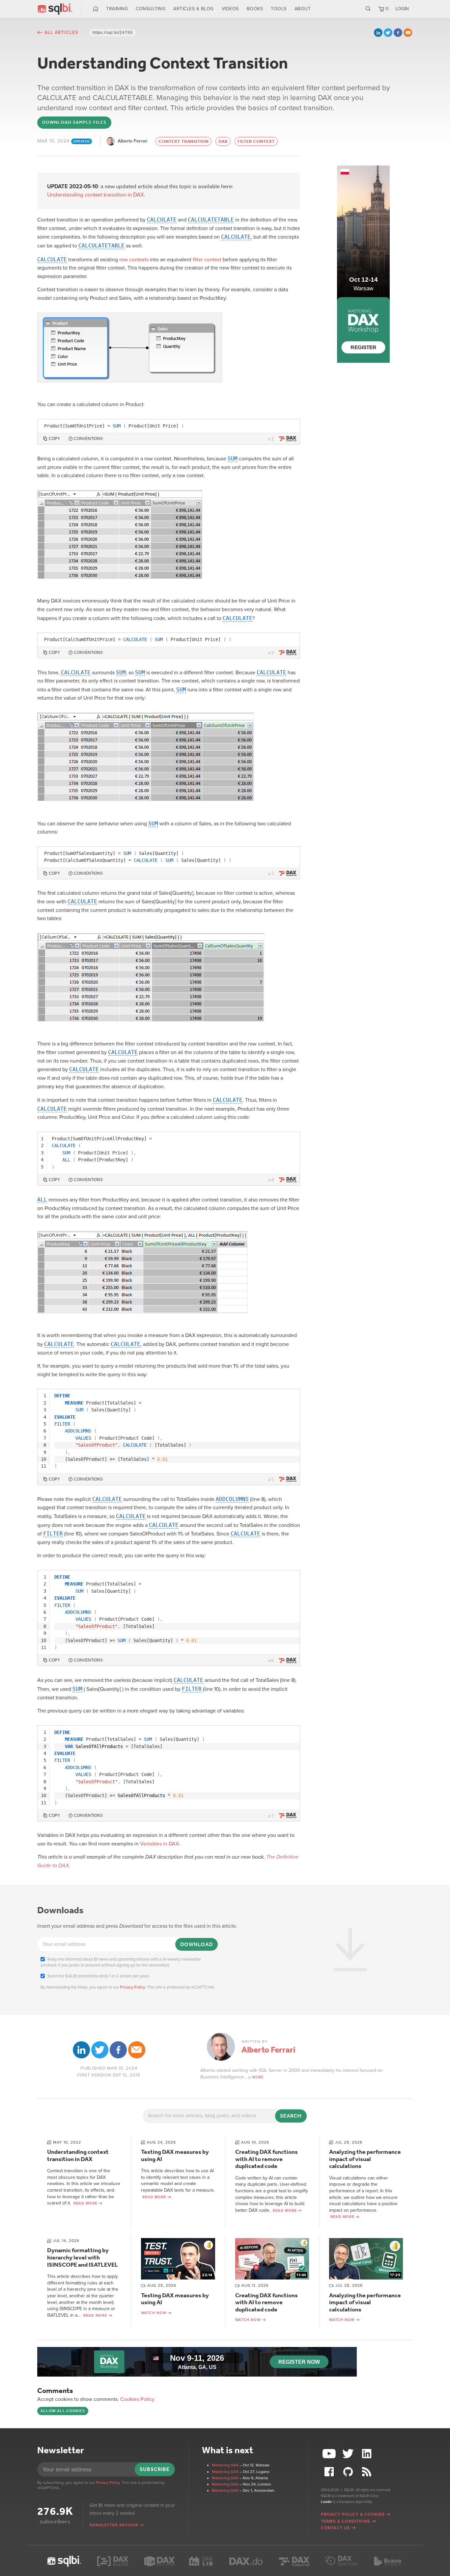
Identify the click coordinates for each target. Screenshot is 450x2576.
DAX (223, 141)
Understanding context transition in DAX (78, 2155)
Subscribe (155, 2469)
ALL (42, 1200)
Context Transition (183, 141)
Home (96, 9)
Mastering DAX (225, 2465)
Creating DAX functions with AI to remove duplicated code (267, 2159)
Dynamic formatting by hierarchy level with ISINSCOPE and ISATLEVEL (83, 2257)
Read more (85, 2203)
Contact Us (336, 2528)
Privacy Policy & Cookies (353, 2514)
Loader (326, 2502)
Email (408, 33)
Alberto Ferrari (132, 141)
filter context (207, 260)
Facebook (398, 33)
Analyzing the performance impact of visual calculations (365, 2159)
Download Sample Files (74, 122)
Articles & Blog (194, 9)
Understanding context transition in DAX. (96, 195)
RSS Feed (367, 2472)
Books (255, 9)
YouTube (330, 2454)
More (258, 2077)
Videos (230, 9)
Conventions (88, 439)
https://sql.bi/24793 (113, 33)
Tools (279, 9)
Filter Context (256, 141)
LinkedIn (378, 33)
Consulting (151, 9)
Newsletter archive (114, 2525)
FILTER (53, 1534)
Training (117, 9)
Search (368, 9)
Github (349, 2472)
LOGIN (402, 9)
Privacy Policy (132, 1987)
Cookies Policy (137, 2399)
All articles (61, 32)
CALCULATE (162, 220)
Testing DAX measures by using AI (175, 2155)
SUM (233, 459)
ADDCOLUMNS (232, 1499)
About (303, 9)
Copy (54, 439)
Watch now (154, 2313)
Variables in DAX (160, 1844)
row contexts (134, 260)
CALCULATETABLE (211, 220)
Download (197, 1944)
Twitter (388, 33)
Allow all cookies (63, 2411)
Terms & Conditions (346, 2521)
